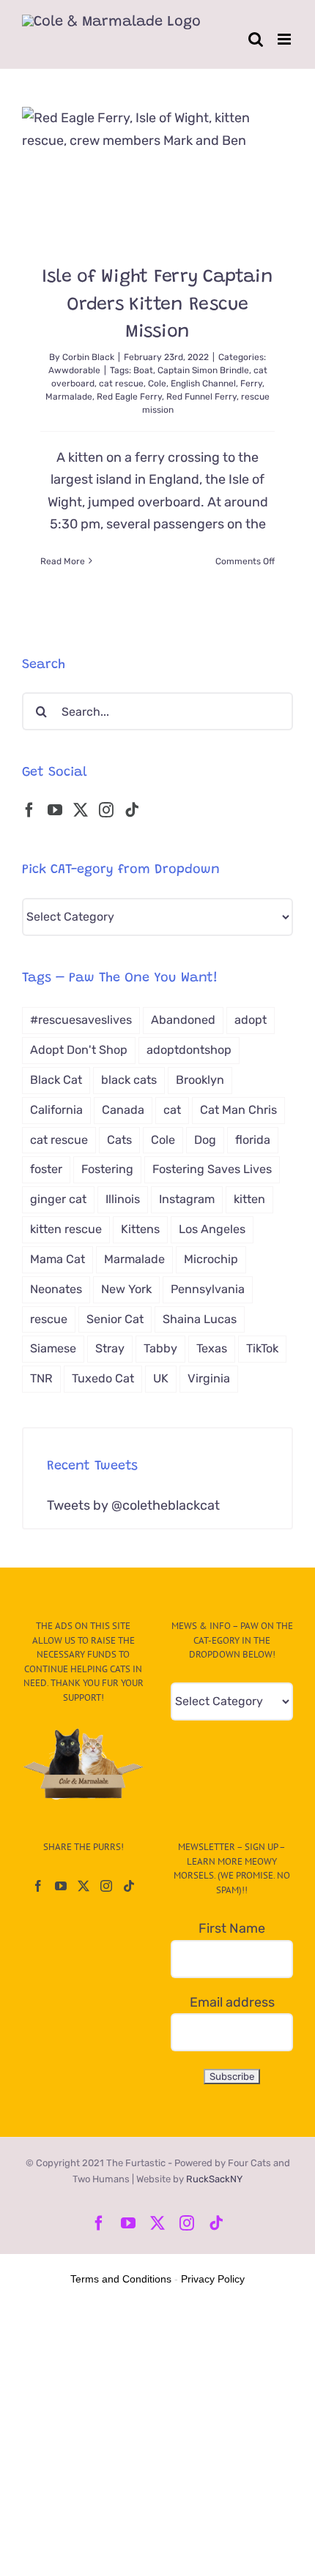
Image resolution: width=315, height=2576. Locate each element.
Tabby (160, 1348)
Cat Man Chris (238, 1110)
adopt (251, 1020)
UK (161, 1378)
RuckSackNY (214, 2179)
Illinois (123, 1199)
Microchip (211, 1259)
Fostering (107, 1169)
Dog (205, 1140)
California (56, 1110)
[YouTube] (55, 810)
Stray (110, 1348)
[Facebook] (29, 810)
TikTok (262, 1348)
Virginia (209, 1378)
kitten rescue (66, 1229)
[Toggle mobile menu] (285, 39)
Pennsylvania (208, 1289)
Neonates (56, 1289)
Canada (123, 1110)
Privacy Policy (213, 2279)
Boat (143, 370)
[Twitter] (81, 810)
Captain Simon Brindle (203, 370)
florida (253, 1140)
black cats (129, 1080)
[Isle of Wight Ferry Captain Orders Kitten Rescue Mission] (157, 175)
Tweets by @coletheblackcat (133, 1505)
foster (46, 1169)
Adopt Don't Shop (79, 1050)
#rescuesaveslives (81, 1020)
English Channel (203, 383)
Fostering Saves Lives (212, 1169)
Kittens (140, 1229)
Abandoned (183, 1020)
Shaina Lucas (200, 1319)
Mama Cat (58, 1259)
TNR (41, 1378)
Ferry (251, 383)
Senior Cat (115, 1319)
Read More (63, 561)
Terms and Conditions (121, 2279)
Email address (232, 2002)
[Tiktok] (132, 810)
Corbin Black (88, 357)
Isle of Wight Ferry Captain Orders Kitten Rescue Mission (157, 305)
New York (126, 1289)
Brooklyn (200, 1080)
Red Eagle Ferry (129, 397)
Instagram (187, 1199)
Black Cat (56, 1080)
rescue (49, 1319)
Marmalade (69, 397)
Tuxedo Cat (103, 1378)
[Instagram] (106, 810)
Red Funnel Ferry (201, 397)
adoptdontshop (189, 1050)
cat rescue (121, 383)
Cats (119, 1140)
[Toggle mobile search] (256, 39)
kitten (249, 1199)
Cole (157, 383)
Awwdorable (74, 370)
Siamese (53, 1348)
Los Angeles (212, 1229)
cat (172, 1110)
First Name (232, 1928)
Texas (212, 1348)
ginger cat (58, 1199)
